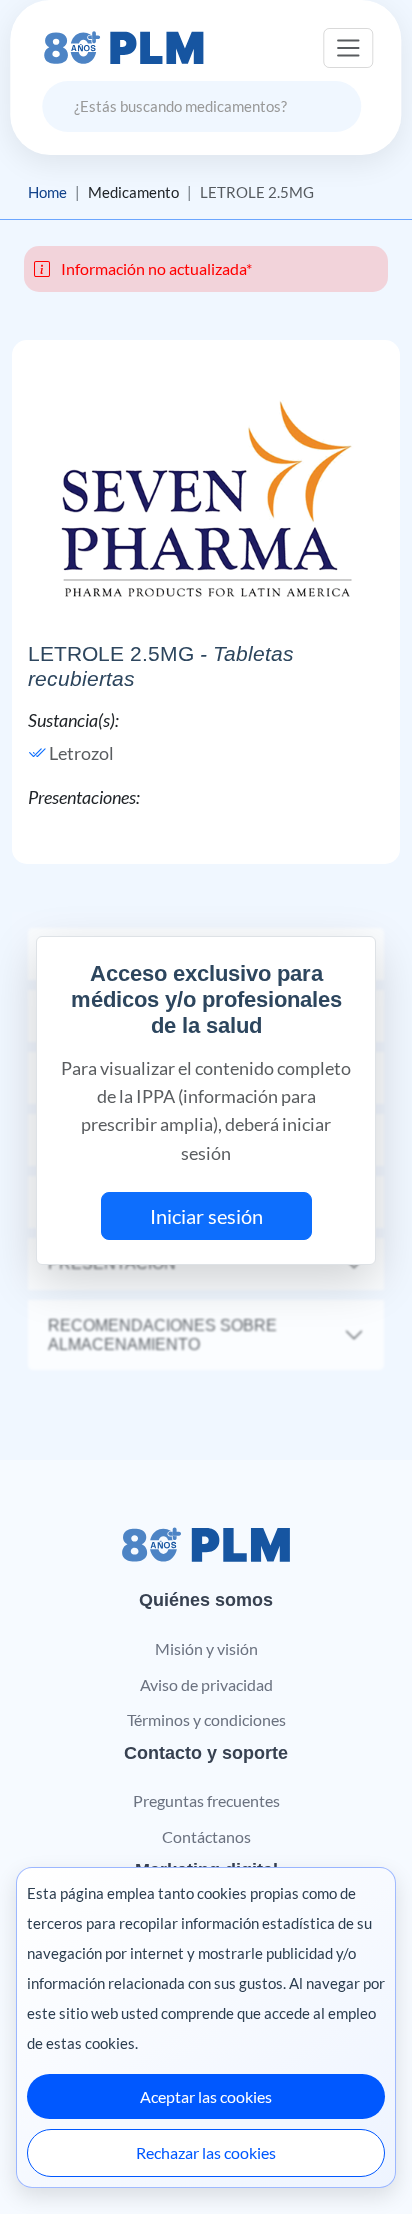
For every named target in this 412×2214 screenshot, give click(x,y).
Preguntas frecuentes (206, 1800)
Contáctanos (206, 1836)
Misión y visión (206, 1648)
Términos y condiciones (206, 1719)
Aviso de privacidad (206, 1684)
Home (47, 192)
